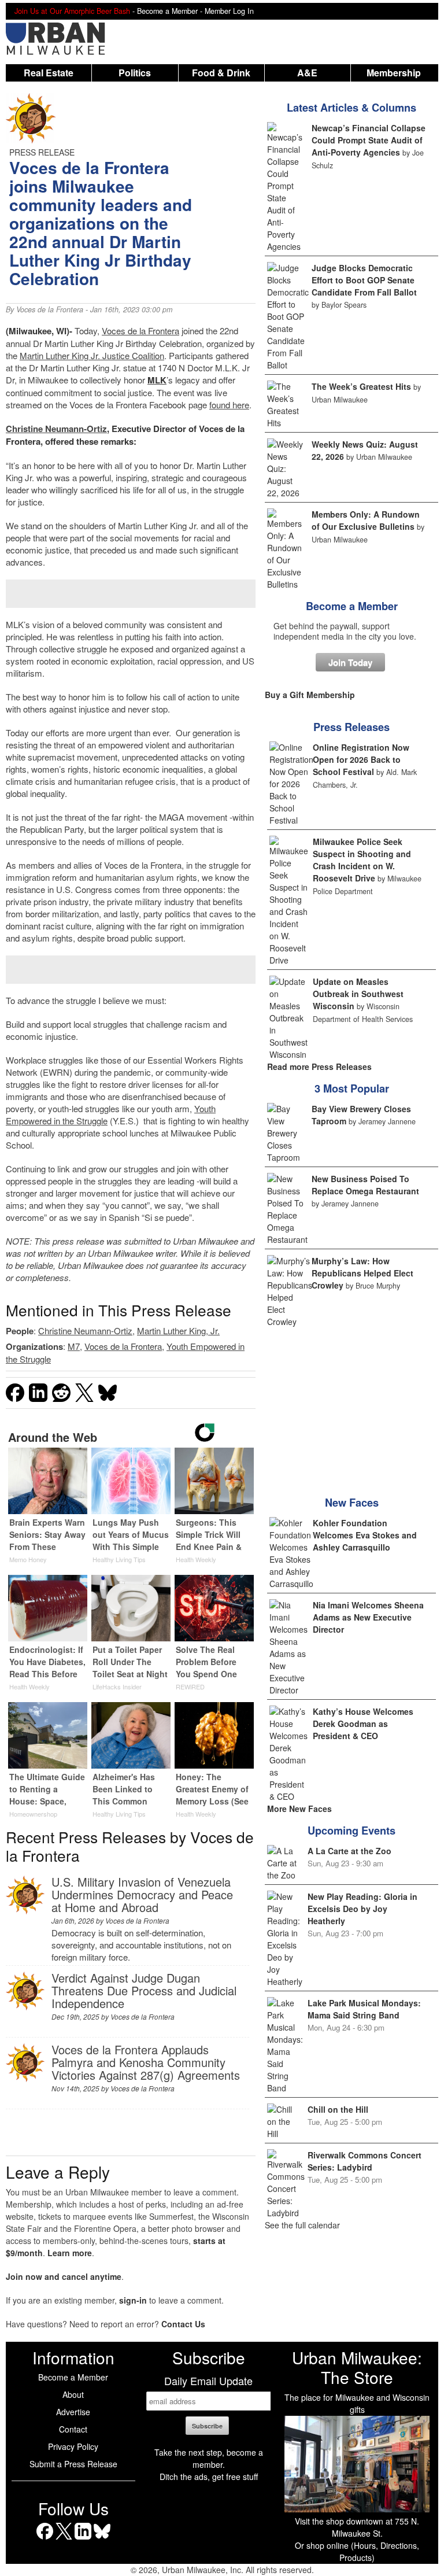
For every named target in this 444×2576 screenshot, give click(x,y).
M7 (74, 1346)
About (73, 2394)
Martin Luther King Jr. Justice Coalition (92, 355)
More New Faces (299, 1809)
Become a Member (352, 606)
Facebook (45, 2539)
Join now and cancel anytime (64, 2276)
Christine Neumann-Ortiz (56, 429)
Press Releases (351, 727)
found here (229, 405)
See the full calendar (302, 2225)
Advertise (73, 2412)
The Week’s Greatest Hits (361, 386)
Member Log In (229, 11)
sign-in (133, 2300)
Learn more (70, 2253)
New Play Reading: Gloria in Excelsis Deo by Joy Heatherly (362, 1909)
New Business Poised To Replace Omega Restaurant (365, 1185)
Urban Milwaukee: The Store (357, 2367)
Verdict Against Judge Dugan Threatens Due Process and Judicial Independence (144, 1990)
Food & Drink (221, 73)
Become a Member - (171, 11)
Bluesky (102, 2539)
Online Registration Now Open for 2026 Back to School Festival (361, 759)
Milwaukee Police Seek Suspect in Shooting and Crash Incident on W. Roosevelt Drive (362, 860)
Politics (135, 73)
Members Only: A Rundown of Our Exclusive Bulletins (366, 520)
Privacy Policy (73, 2446)
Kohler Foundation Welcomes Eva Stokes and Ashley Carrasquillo (365, 1535)
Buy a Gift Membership (310, 695)
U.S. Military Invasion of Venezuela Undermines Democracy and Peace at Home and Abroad (142, 1894)
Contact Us (183, 2324)
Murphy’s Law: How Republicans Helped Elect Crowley (362, 1273)
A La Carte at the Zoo (349, 1851)
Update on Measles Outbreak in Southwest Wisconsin (358, 994)
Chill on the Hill (338, 2109)
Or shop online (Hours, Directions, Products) (357, 2551)
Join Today (350, 662)
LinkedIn (83, 2539)
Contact (73, 2429)
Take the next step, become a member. (209, 2458)
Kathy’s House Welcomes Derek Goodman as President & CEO (363, 1724)
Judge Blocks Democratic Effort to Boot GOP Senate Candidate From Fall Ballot (364, 280)
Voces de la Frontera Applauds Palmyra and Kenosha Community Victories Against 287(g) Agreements (146, 2062)
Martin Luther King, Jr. (178, 1331)
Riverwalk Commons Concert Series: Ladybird (365, 2161)
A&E (307, 73)
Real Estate (49, 73)
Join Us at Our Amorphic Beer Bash (72, 11)
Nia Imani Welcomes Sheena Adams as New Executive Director (368, 1617)
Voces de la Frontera (50, 309)
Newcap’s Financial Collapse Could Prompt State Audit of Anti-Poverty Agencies (369, 140)
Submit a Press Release (73, 2464)
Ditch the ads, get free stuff (209, 2477)
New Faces (352, 1503)
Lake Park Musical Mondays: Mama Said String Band (364, 2009)
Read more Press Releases (319, 1066)
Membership (394, 73)
